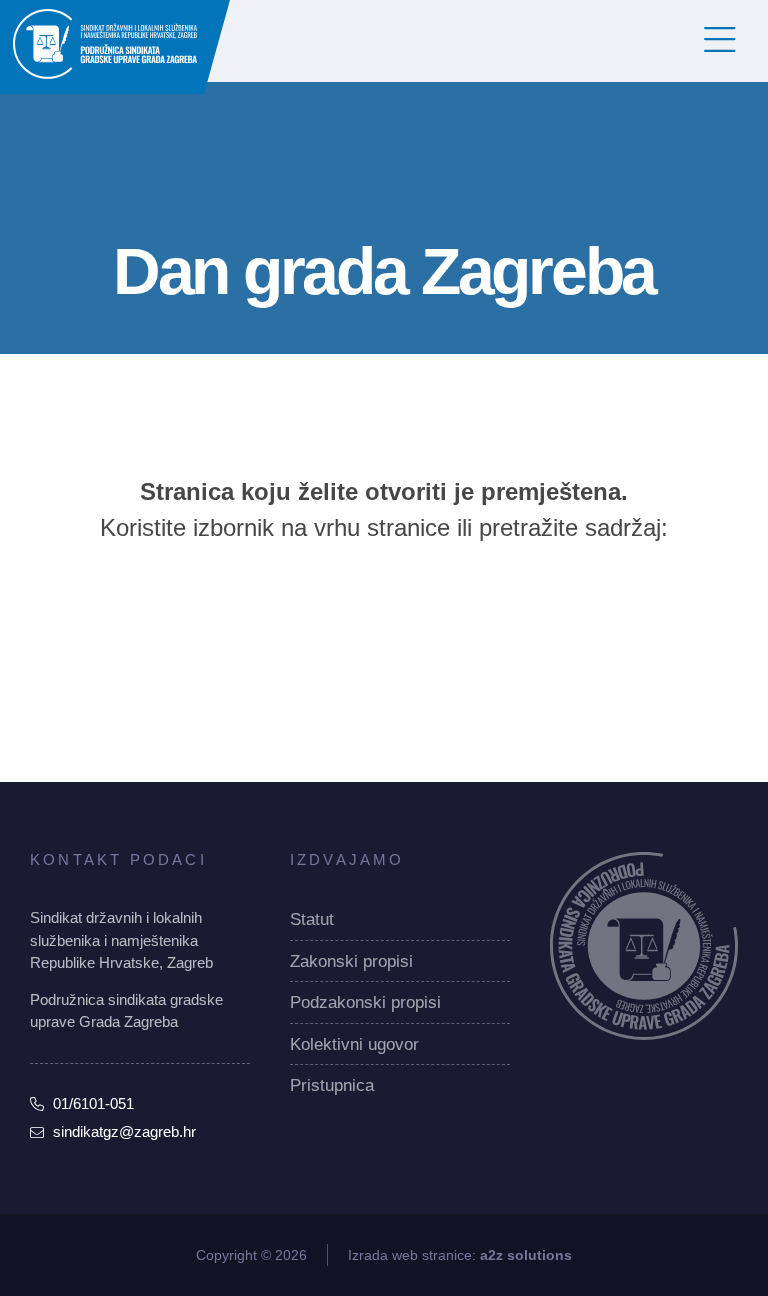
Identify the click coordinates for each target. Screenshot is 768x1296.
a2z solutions (526, 1255)
